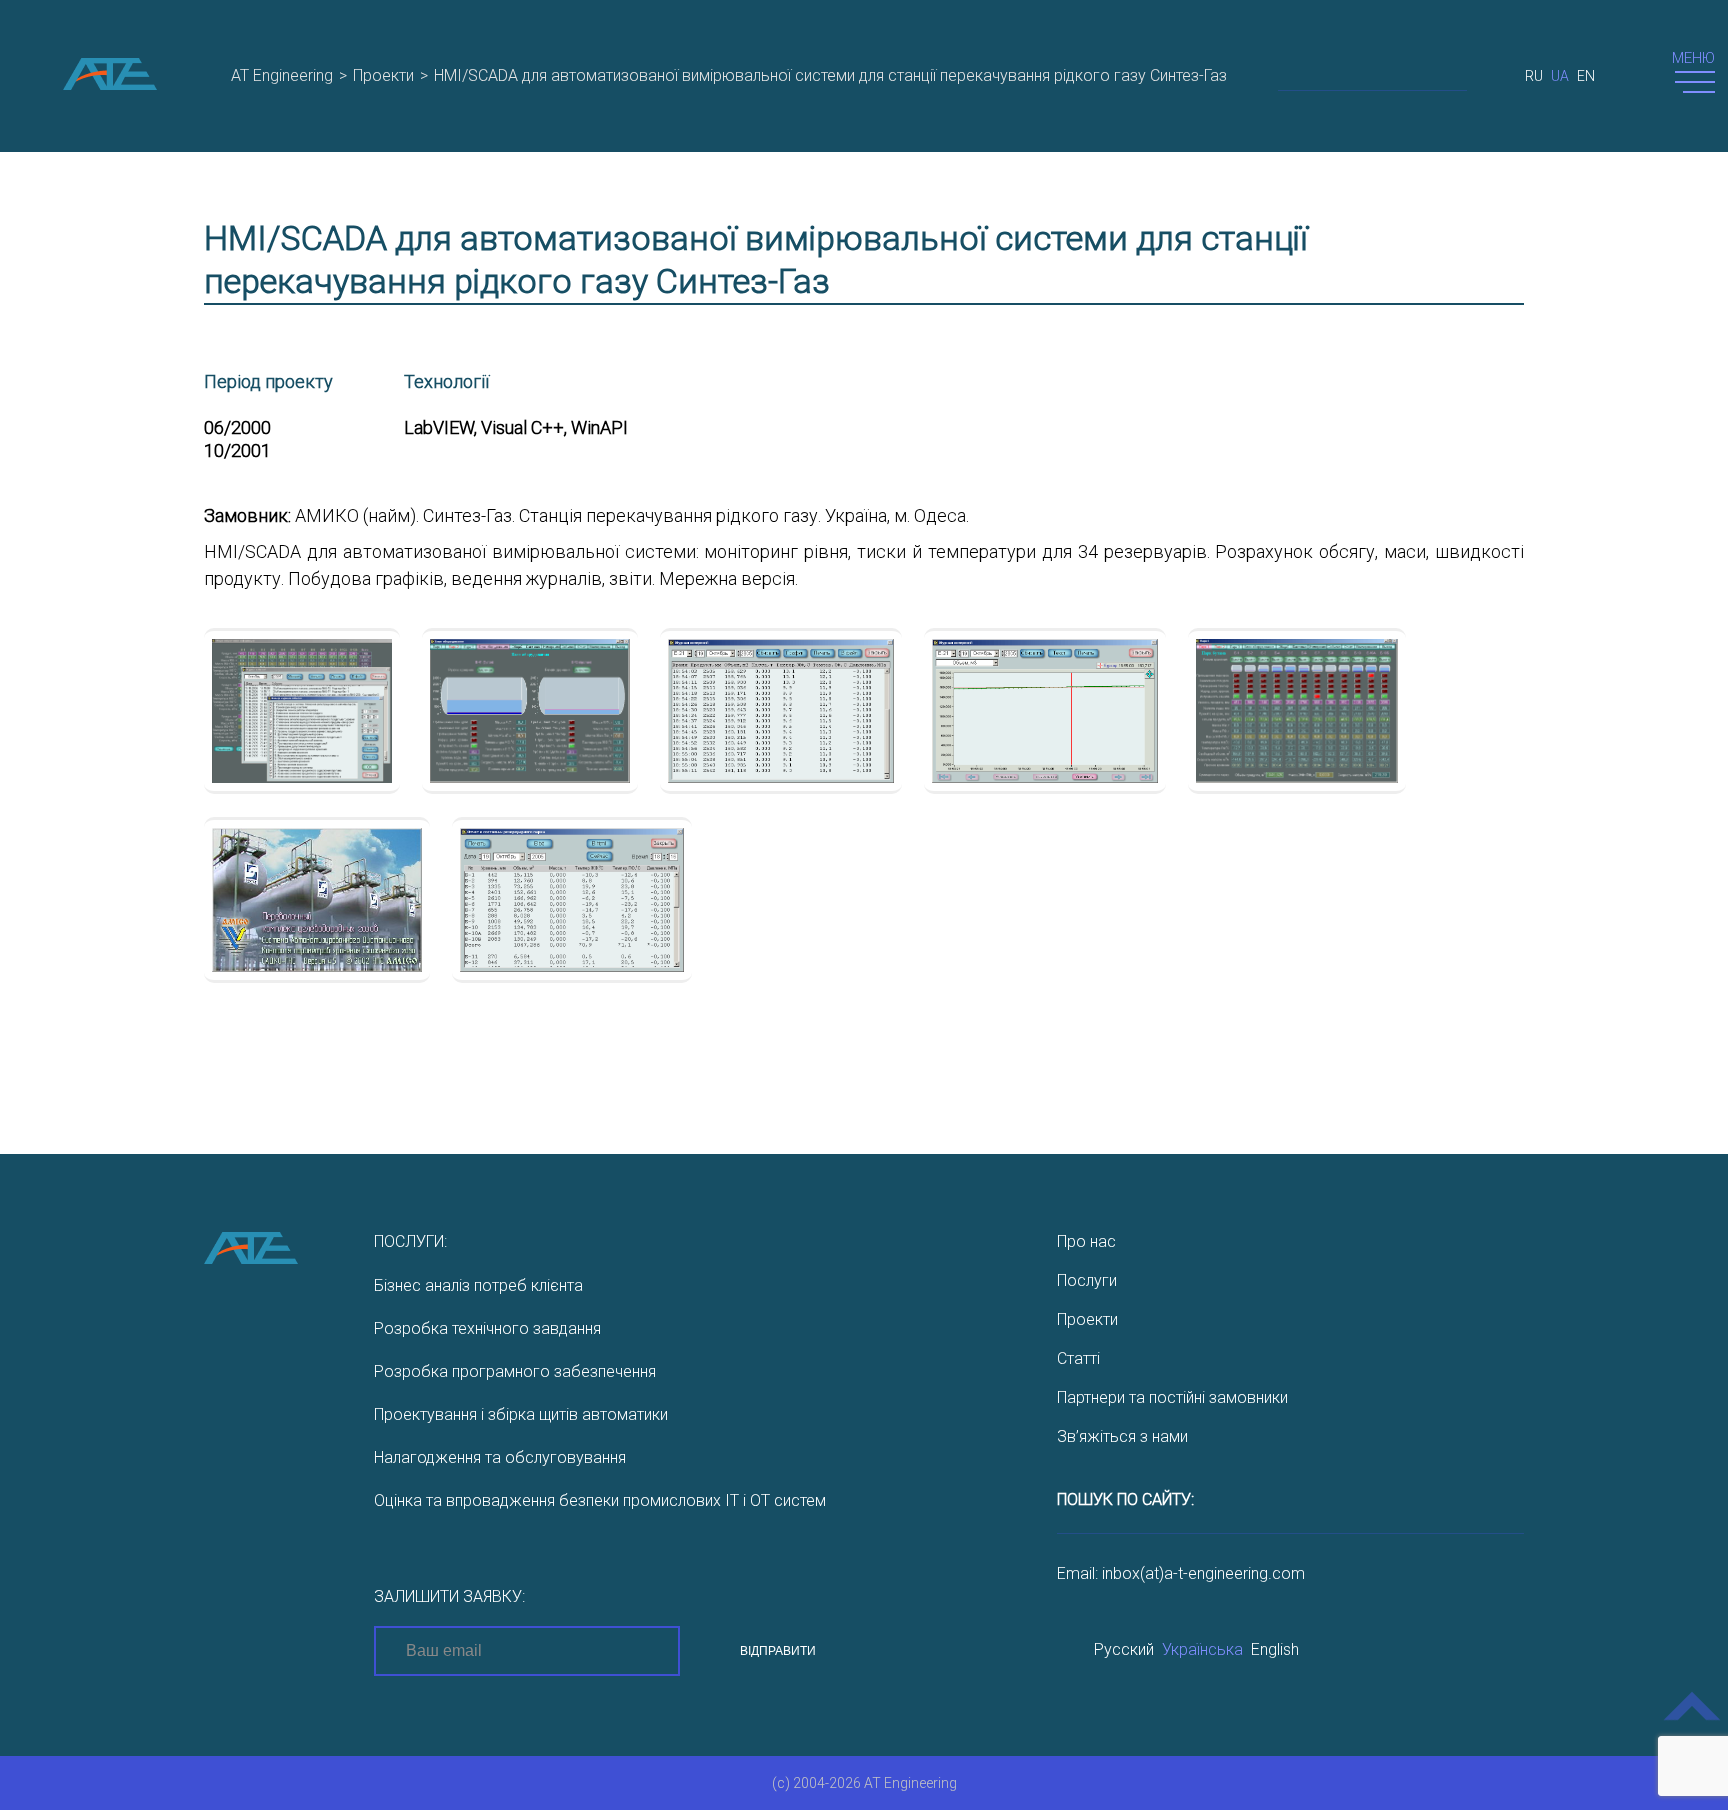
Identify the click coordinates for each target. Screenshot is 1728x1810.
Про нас (1086, 1241)
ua (1560, 76)
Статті (1078, 1358)
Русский (1124, 1649)
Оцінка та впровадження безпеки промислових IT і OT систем (600, 1500)
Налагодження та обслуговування (500, 1457)
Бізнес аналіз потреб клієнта (478, 1285)
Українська (1202, 1649)
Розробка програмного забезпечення (515, 1371)
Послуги (1087, 1280)
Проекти (1087, 1319)
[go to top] (1692, 1720)
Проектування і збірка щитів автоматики (521, 1414)
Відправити (778, 1651)
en (1586, 76)
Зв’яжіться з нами (1122, 1436)
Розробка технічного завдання (487, 1328)
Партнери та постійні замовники (1172, 1397)
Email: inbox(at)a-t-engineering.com (1181, 1573)
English (1275, 1649)
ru (1534, 76)
